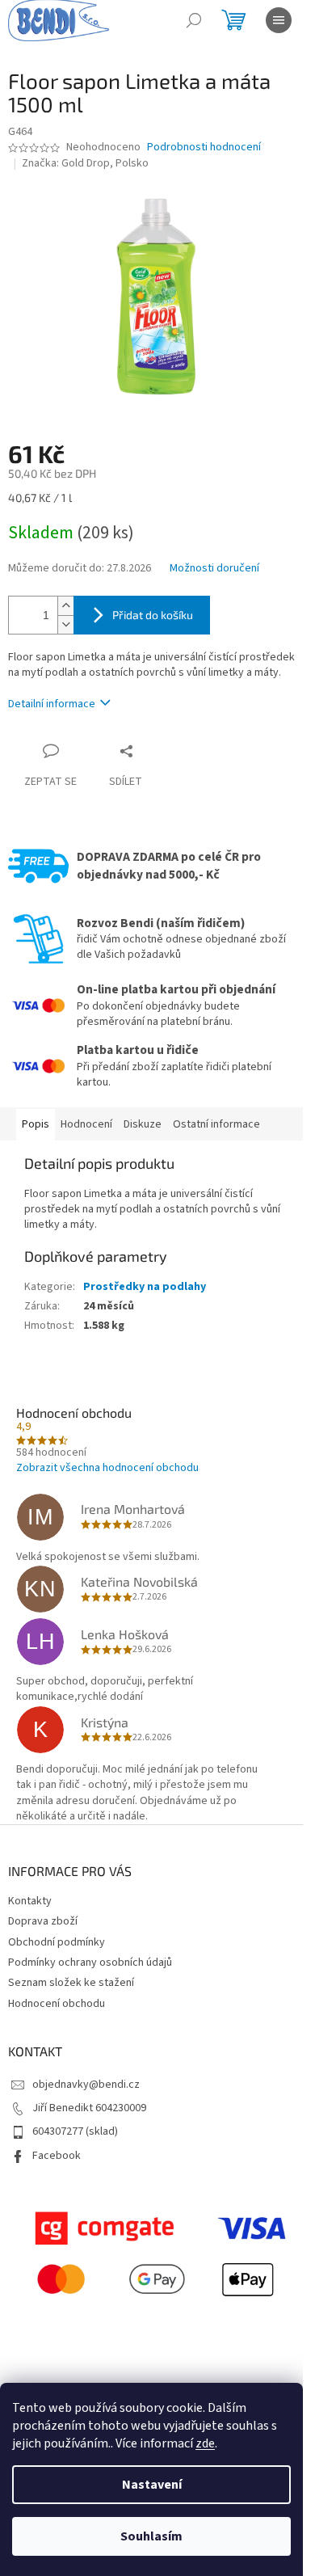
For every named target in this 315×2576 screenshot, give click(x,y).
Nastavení (152, 2485)
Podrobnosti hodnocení (204, 148)
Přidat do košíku (153, 615)
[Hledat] (194, 20)
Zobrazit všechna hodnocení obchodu (107, 1468)
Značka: (85, 163)
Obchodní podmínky (57, 1942)
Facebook (57, 2156)
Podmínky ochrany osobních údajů (90, 1963)
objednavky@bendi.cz (86, 2085)
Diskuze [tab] (143, 1124)
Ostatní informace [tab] (216, 1124)
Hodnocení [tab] (86, 1124)
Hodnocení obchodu (57, 2004)
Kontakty (30, 1901)
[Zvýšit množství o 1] (65, 606)
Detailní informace (52, 704)
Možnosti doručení (214, 569)
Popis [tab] (36, 1124)
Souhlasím (151, 2536)
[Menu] (279, 20)
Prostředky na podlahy (145, 1287)
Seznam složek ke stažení (71, 1983)
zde (205, 2443)
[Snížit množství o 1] (65, 624)
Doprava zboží (43, 1921)
